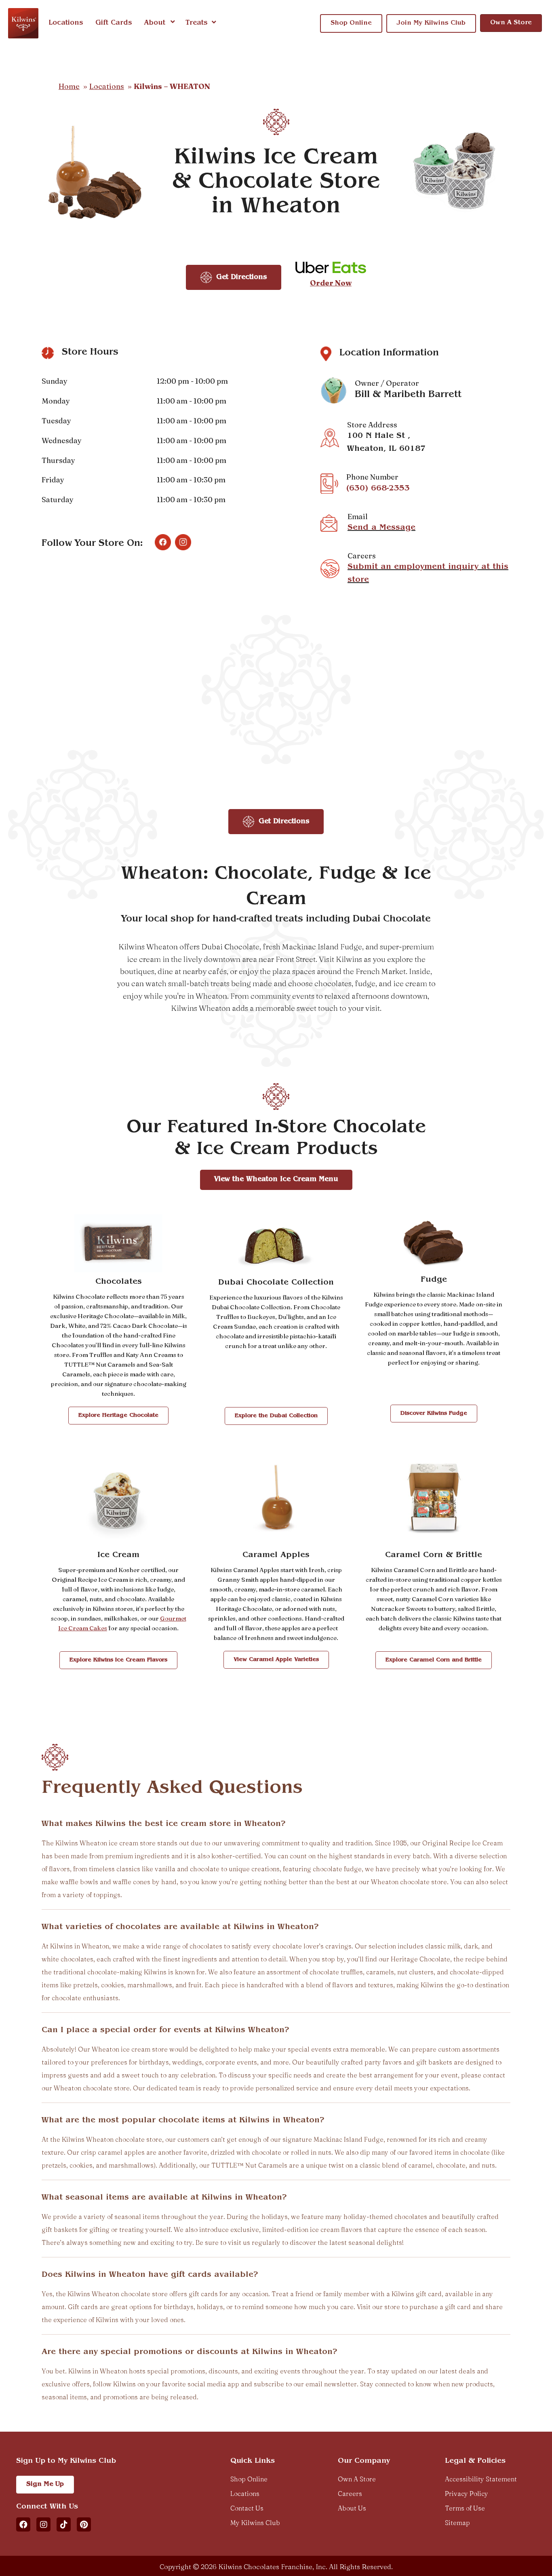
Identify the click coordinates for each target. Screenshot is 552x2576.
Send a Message (381, 528)
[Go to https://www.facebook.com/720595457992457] (163, 542)
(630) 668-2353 (378, 489)
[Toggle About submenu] (173, 23)
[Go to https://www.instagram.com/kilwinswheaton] (183, 542)
